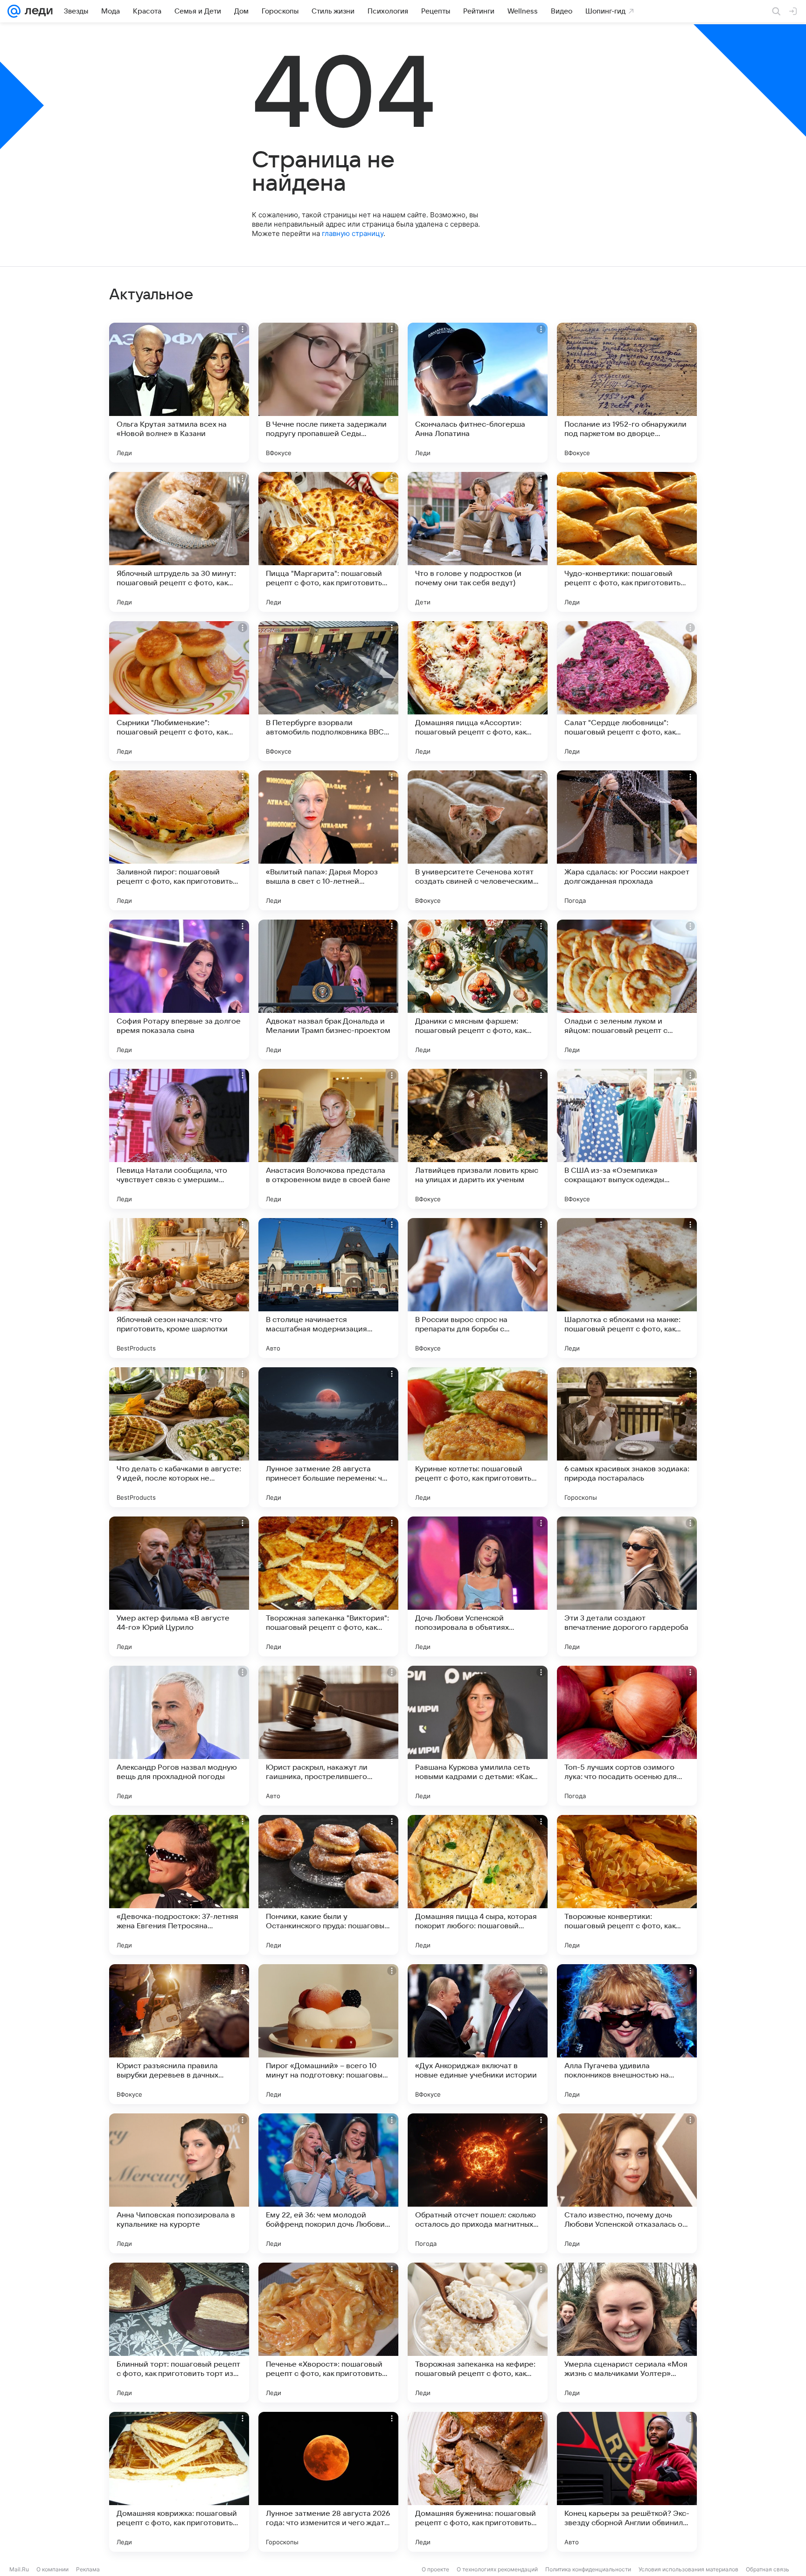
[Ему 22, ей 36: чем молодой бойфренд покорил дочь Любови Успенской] (328, 2183)
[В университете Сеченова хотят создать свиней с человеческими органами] (478, 840)
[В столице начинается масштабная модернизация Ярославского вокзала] (328, 1288)
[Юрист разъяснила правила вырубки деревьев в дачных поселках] (179, 2034)
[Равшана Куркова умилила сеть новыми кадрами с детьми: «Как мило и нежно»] (478, 1736)
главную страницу (353, 233)
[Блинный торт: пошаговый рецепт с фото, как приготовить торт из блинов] (179, 2333)
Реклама (88, 2569)
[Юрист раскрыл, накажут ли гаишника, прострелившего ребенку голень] (328, 1736)
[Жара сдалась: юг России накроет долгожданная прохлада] (627, 840)
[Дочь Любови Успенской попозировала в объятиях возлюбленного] (478, 1586)
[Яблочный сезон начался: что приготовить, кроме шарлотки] (179, 1288)
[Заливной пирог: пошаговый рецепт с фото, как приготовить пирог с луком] (179, 840)
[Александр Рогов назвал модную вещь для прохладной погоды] (179, 1736)
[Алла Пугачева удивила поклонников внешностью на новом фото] (627, 2034)
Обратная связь (768, 2569)
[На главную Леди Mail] (37, 11)
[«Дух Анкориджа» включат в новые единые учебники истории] (478, 2034)
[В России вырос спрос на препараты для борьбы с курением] (478, 1288)
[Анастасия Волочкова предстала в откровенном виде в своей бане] (328, 1139)
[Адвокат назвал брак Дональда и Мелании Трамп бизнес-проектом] (328, 990)
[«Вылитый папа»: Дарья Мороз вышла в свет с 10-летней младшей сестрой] (328, 840)
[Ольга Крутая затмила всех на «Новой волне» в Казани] (179, 393)
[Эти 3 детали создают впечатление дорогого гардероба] (627, 1586)
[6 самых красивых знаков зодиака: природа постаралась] (627, 1437)
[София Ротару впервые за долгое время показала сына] (179, 990)
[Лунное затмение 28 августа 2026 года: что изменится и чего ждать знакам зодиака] (328, 2482)
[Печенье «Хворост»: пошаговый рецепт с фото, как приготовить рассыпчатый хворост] (328, 2333)
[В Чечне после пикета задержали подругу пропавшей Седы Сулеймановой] (328, 393)
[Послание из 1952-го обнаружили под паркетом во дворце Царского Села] (627, 393)
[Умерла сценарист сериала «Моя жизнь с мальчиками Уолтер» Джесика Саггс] (627, 2333)
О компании (52, 2569)
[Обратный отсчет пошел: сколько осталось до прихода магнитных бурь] (478, 2183)
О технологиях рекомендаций (497, 2569)
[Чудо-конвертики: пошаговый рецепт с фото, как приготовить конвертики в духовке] (627, 542)
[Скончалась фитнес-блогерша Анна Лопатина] (478, 393)
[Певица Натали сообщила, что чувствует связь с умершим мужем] (179, 1139)
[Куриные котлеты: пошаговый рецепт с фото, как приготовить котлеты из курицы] (478, 1437)
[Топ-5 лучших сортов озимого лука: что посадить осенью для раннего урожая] (627, 1736)
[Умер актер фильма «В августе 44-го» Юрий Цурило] (179, 1586)
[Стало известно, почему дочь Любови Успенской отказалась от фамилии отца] (627, 2183)
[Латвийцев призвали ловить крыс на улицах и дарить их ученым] (478, 1139)
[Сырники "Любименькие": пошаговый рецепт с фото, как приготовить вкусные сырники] (179, 691)
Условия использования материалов (688, 2569)
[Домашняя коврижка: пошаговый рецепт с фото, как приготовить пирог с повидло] (179, 2482)
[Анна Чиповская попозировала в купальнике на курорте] (179, 2183)
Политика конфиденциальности (588, 2569)
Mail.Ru (19, 2569)
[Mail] (14, 11)
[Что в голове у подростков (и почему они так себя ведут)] (478, 542)
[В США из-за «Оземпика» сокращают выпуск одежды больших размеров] (627, 1139)
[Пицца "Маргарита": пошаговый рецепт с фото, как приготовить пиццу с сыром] (328, 542)
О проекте (435, 2569)
